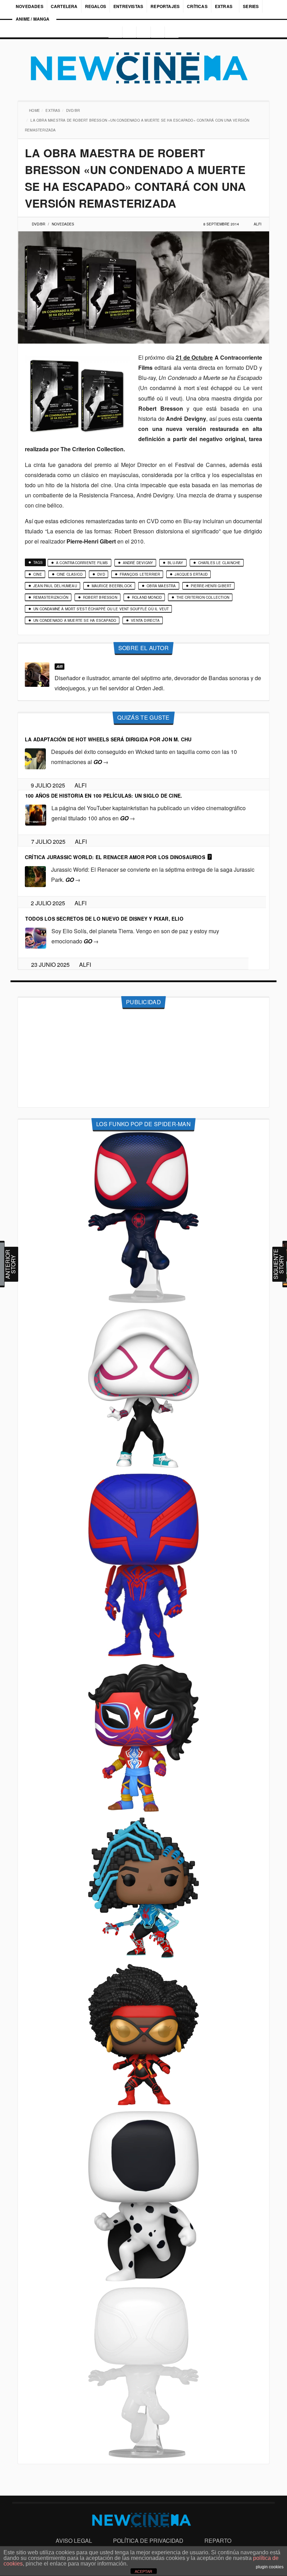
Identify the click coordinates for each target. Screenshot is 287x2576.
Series (251, 6)
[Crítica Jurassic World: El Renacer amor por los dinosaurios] (35, 876)
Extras (224, 6)
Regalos (96, 6)
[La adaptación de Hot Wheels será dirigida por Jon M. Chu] (35, 758)
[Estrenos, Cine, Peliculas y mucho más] (143, 68)
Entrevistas (128, 6)
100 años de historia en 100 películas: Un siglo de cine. (104, 796)
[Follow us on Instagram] (113, 32)
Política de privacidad (148, 2541)
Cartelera (64, 6)
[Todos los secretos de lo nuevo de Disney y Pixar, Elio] (36, 937)
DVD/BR (74, 110)
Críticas (197, 6)
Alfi (258, 224)
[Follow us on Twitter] (143, 32)
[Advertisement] (143, 1058)
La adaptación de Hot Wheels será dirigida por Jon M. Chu (108, 739)
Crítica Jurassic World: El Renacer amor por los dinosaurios (115, 857)
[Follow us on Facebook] (128, 32)
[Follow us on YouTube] (159, 32)
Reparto (218, 2541)
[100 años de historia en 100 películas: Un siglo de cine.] (36, 814)
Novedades (30, 6)
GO (101, 762)
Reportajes (165, 6)
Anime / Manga (33, 19)
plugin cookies (270, 2567)
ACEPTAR (143, 2571)
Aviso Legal (74, 2541)
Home (35, 110)
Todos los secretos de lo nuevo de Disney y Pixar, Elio (104, 919)
